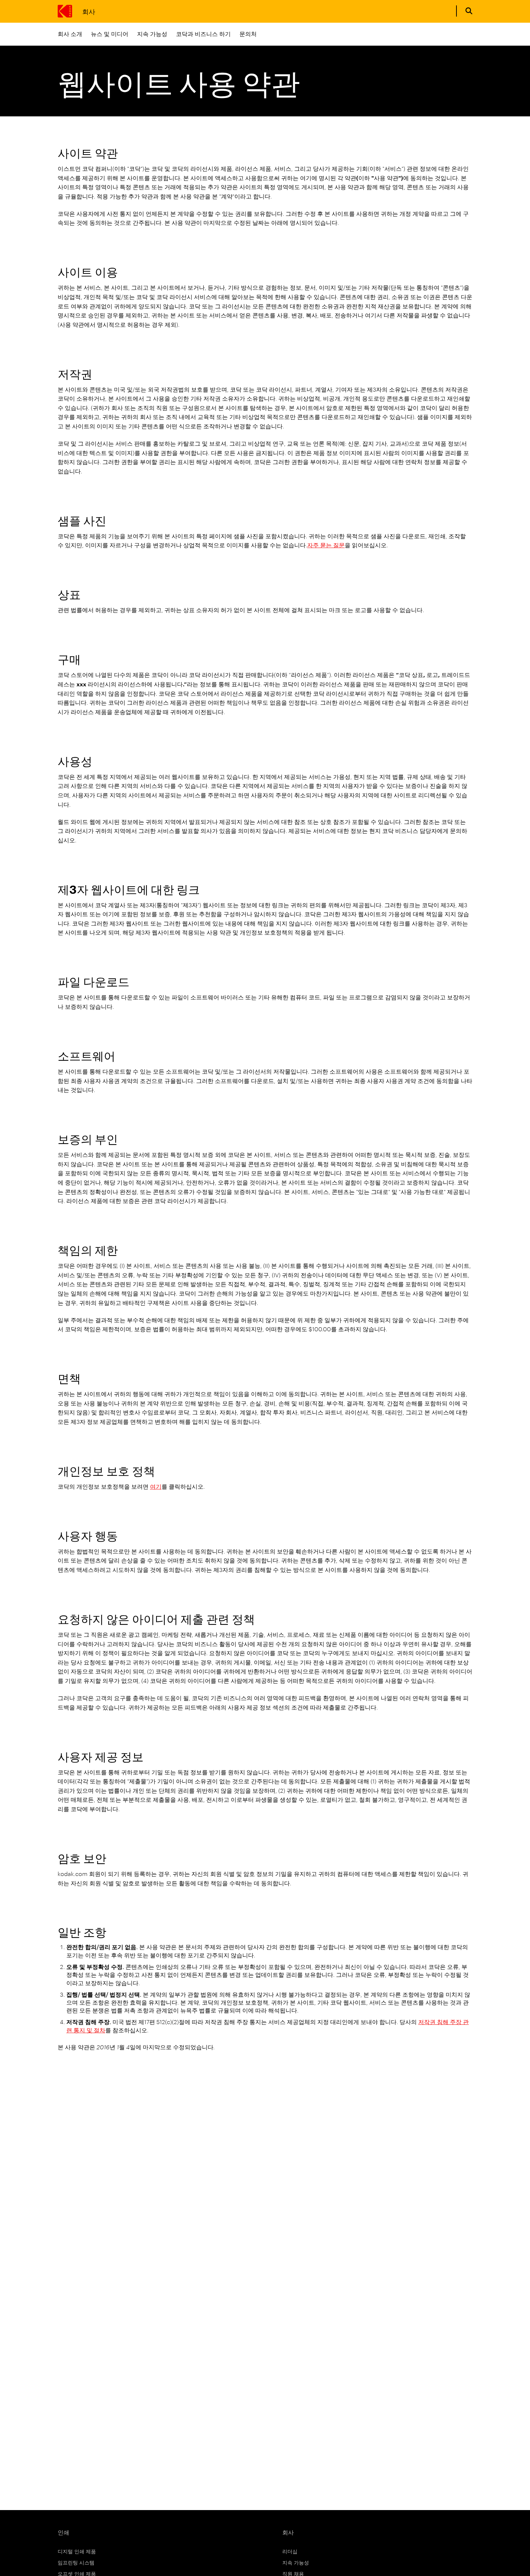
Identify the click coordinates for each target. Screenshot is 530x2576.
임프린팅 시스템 (76, 2562)
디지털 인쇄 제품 (77, 2551)
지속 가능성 (152, 34)
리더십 (290, 2551)
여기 (156, 1486)
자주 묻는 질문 (326, 545)
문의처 (248, 34)
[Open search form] (469, 11)
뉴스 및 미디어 (110, 34)
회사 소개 (70, 34)
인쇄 (63, 2532)
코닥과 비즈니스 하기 (203, 34)
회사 (89, 11)
